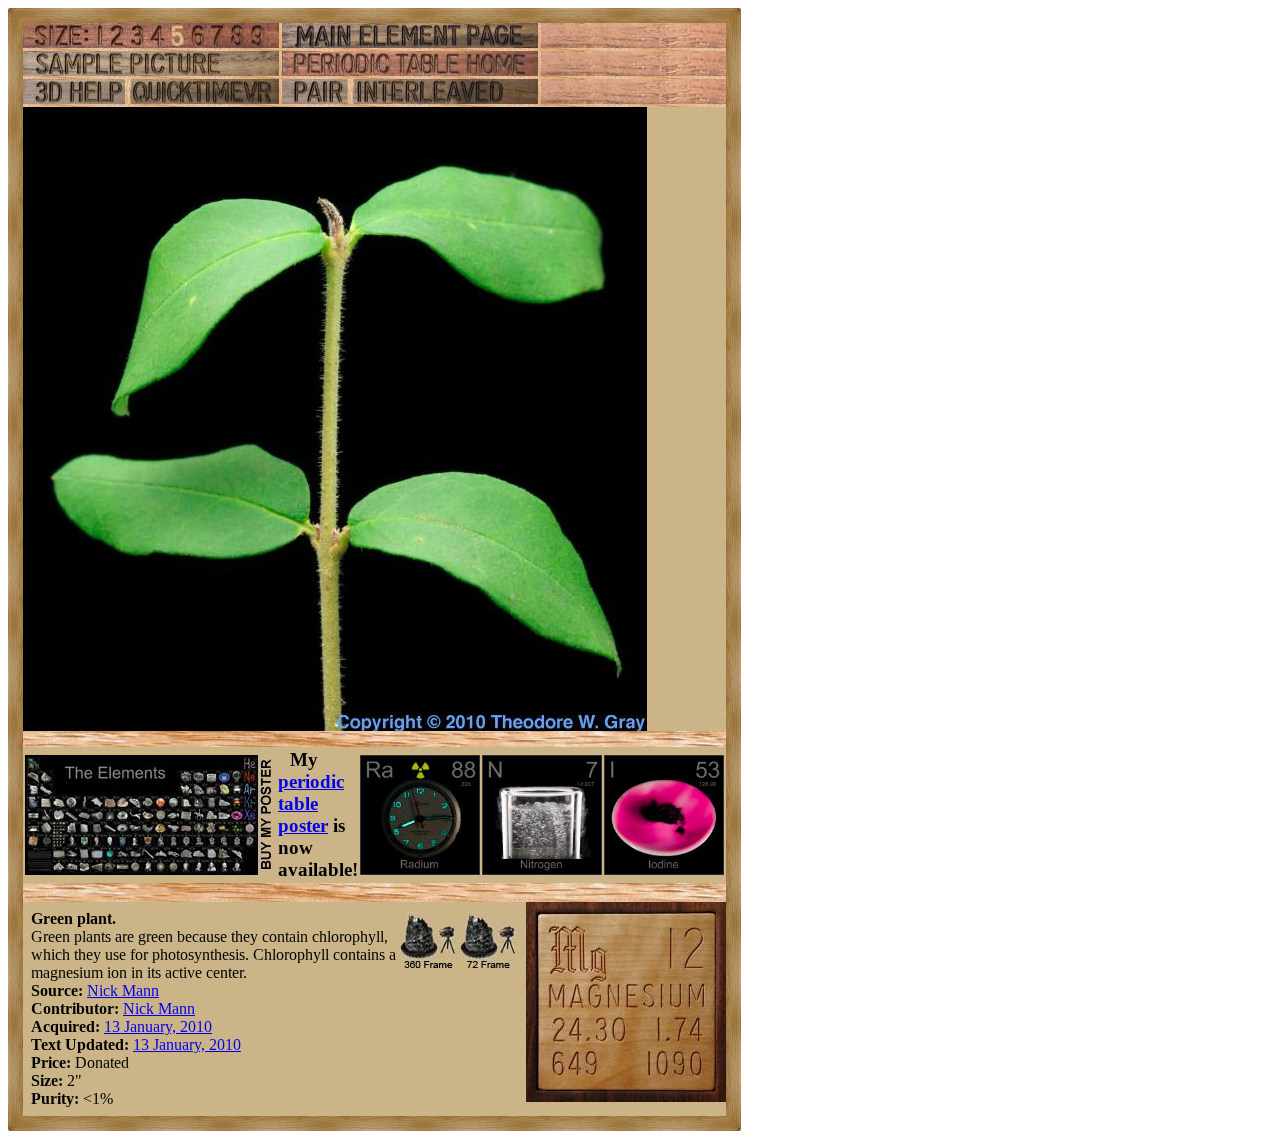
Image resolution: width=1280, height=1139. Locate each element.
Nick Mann (123, 990)
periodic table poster (311, 803)
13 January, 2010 (158, 1026)
